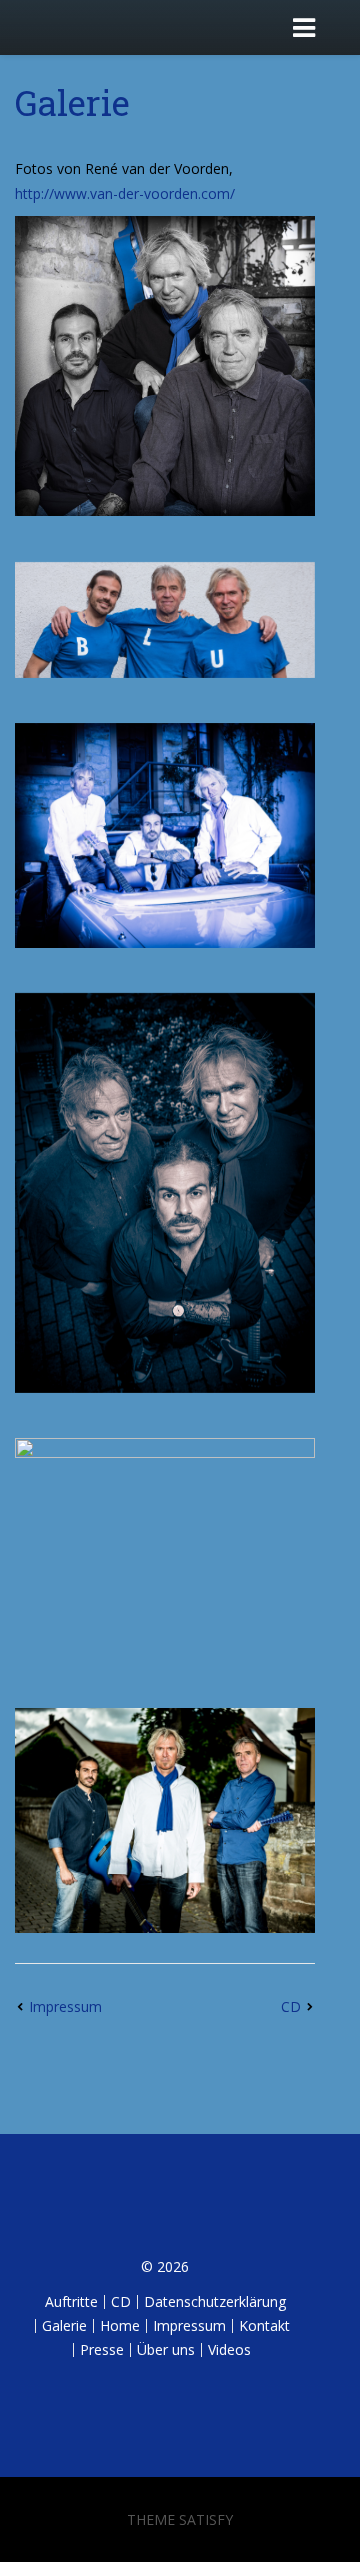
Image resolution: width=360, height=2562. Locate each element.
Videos (229, 2349)
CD (291, 2006)
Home (120, 2325)
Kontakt (264, 2325)
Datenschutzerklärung (215, 2301)
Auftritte (71, 2301)
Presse (102, 2349)
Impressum (65, 2006)
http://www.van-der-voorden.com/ (125, 193)
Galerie (72, 102)
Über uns (166, 2349)
